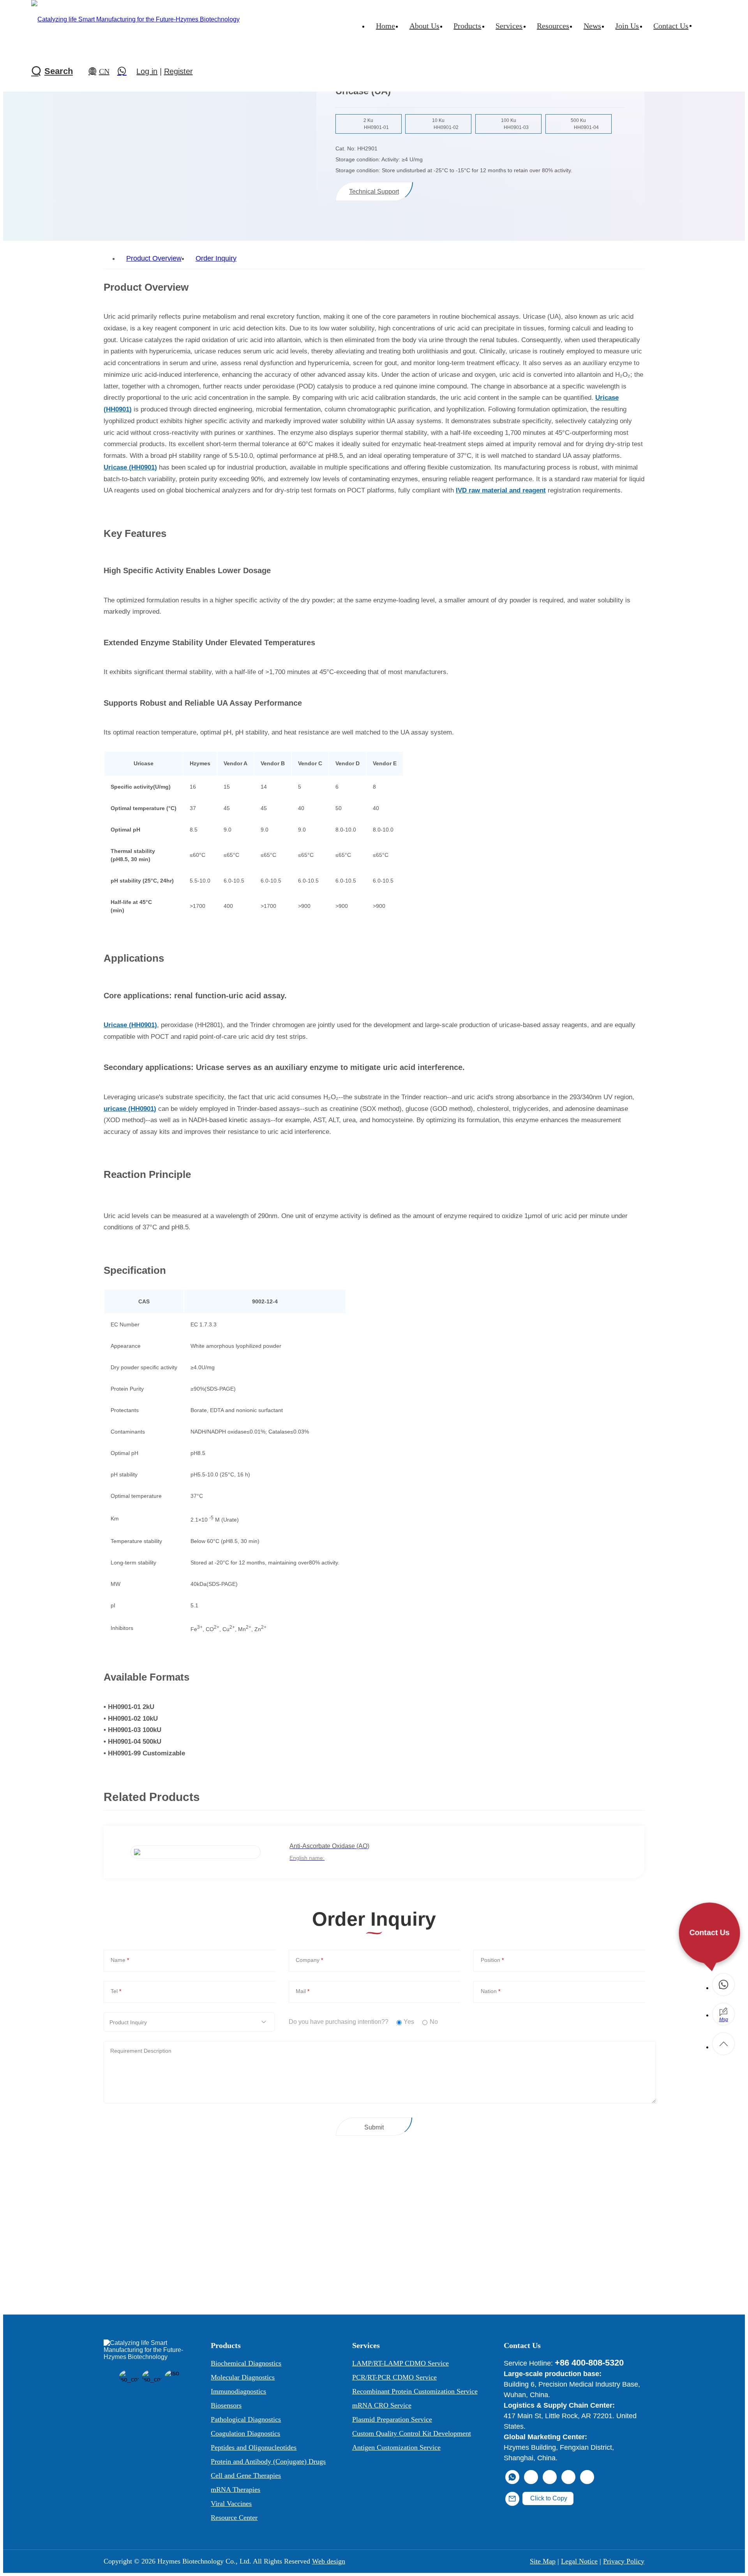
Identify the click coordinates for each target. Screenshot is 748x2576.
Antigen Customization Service (396, 2447)
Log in (147, 71)
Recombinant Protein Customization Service (415, 2391)
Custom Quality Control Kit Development (412, 2433)
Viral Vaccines (231, 2504)
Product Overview (154, 258)
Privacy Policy (624, 2561)
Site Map (543, 2561)
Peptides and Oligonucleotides (254, 2447)
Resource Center (234, 2518)
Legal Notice (579, 2561)
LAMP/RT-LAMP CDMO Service (400, 2363)
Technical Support (374, 192)
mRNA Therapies (236, 2489)
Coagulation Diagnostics (245, 2433)
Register (178, 71)
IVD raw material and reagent (501, 490)
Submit (374, 2127)
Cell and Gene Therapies (246, 2475)
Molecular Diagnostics (243, 2377)
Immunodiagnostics (238, 2391)
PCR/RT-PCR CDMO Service (394, 2377)
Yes (409, 2022)
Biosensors (226, 2405)
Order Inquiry (216, 258)
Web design (329, 2561)
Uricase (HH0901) (130, 467)
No (434, 2022)
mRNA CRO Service (382, 2405)
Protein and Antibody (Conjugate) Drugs (268, 2461)
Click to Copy (548, 2498)
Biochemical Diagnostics (246, 2363)
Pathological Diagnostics (246, 2419)
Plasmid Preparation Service (392, 2419)
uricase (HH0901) (130, 1109)
